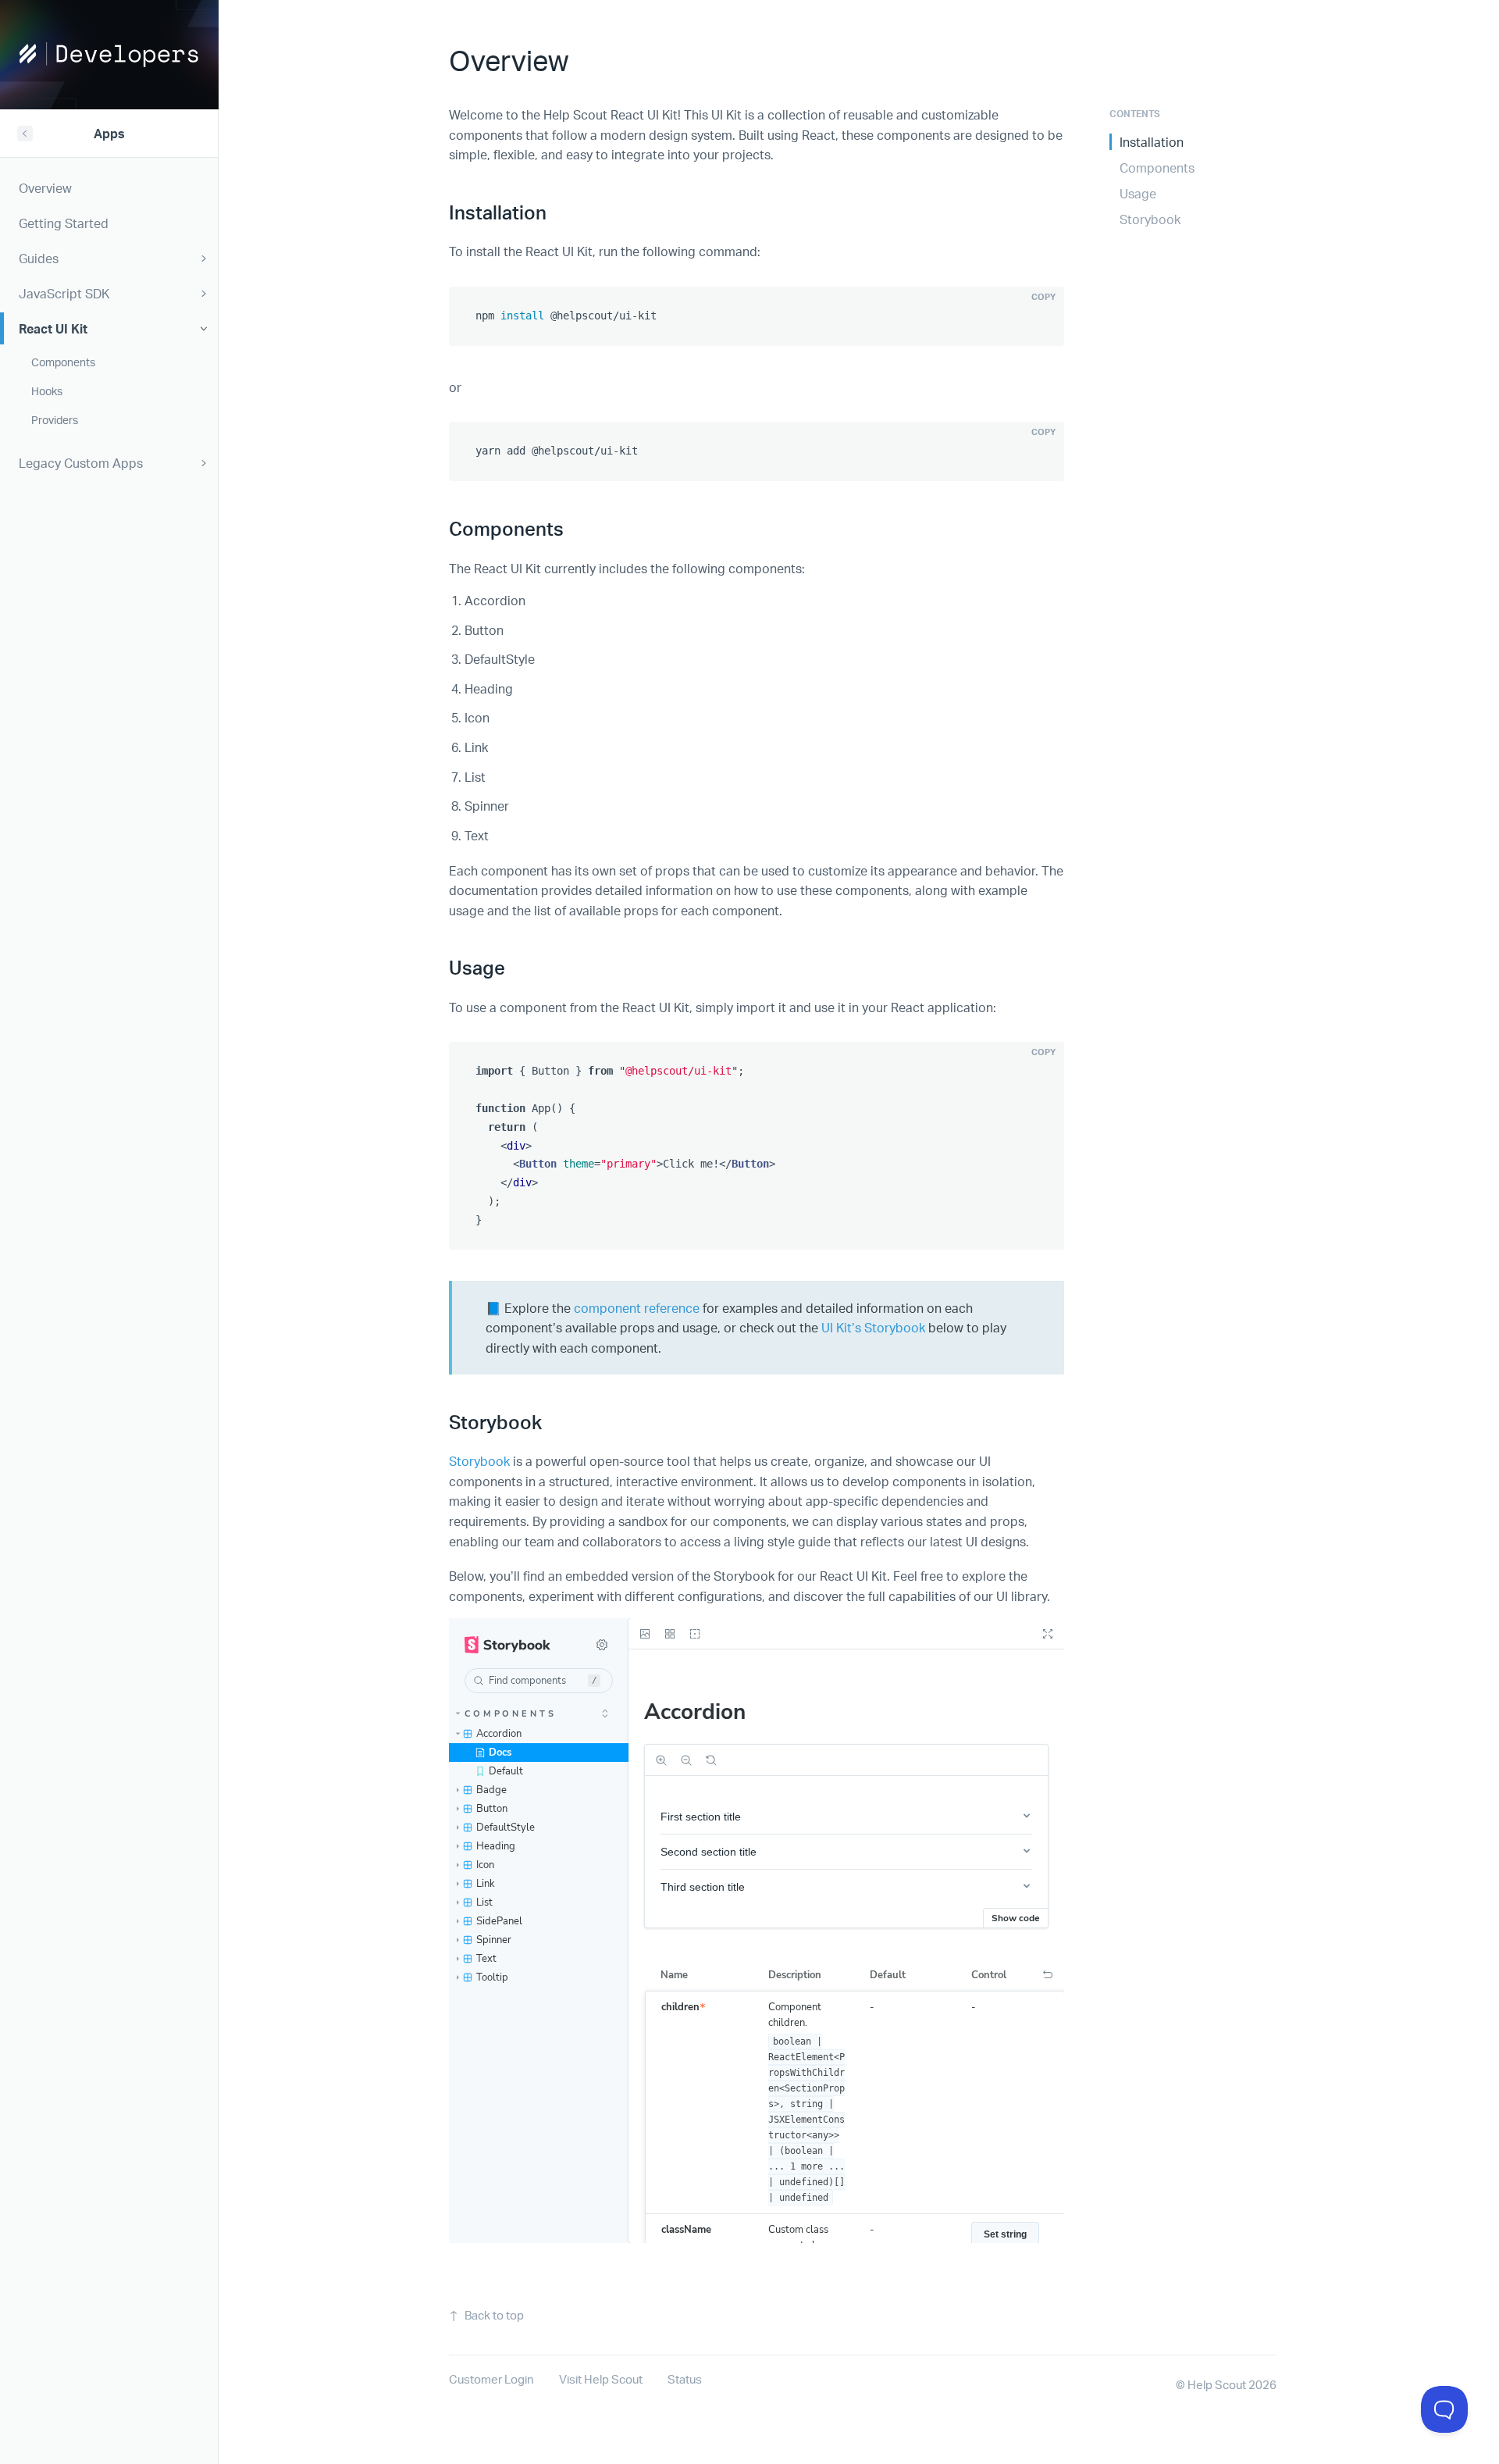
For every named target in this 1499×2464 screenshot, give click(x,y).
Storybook (479, 1461)
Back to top (494, 2315)
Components (1157, 168)
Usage (1138, 193)
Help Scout (1217, 2385)
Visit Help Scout (601, 2379)
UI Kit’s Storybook (873, 1327)
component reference (637, 1308)
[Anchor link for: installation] (556, 211)
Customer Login (491, 2379)
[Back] (25, 134)
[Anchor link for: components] (573, 528)
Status (685, 2379)
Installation (1152, 142)
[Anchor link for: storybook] (551, 1421)
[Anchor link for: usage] (515, 966)
